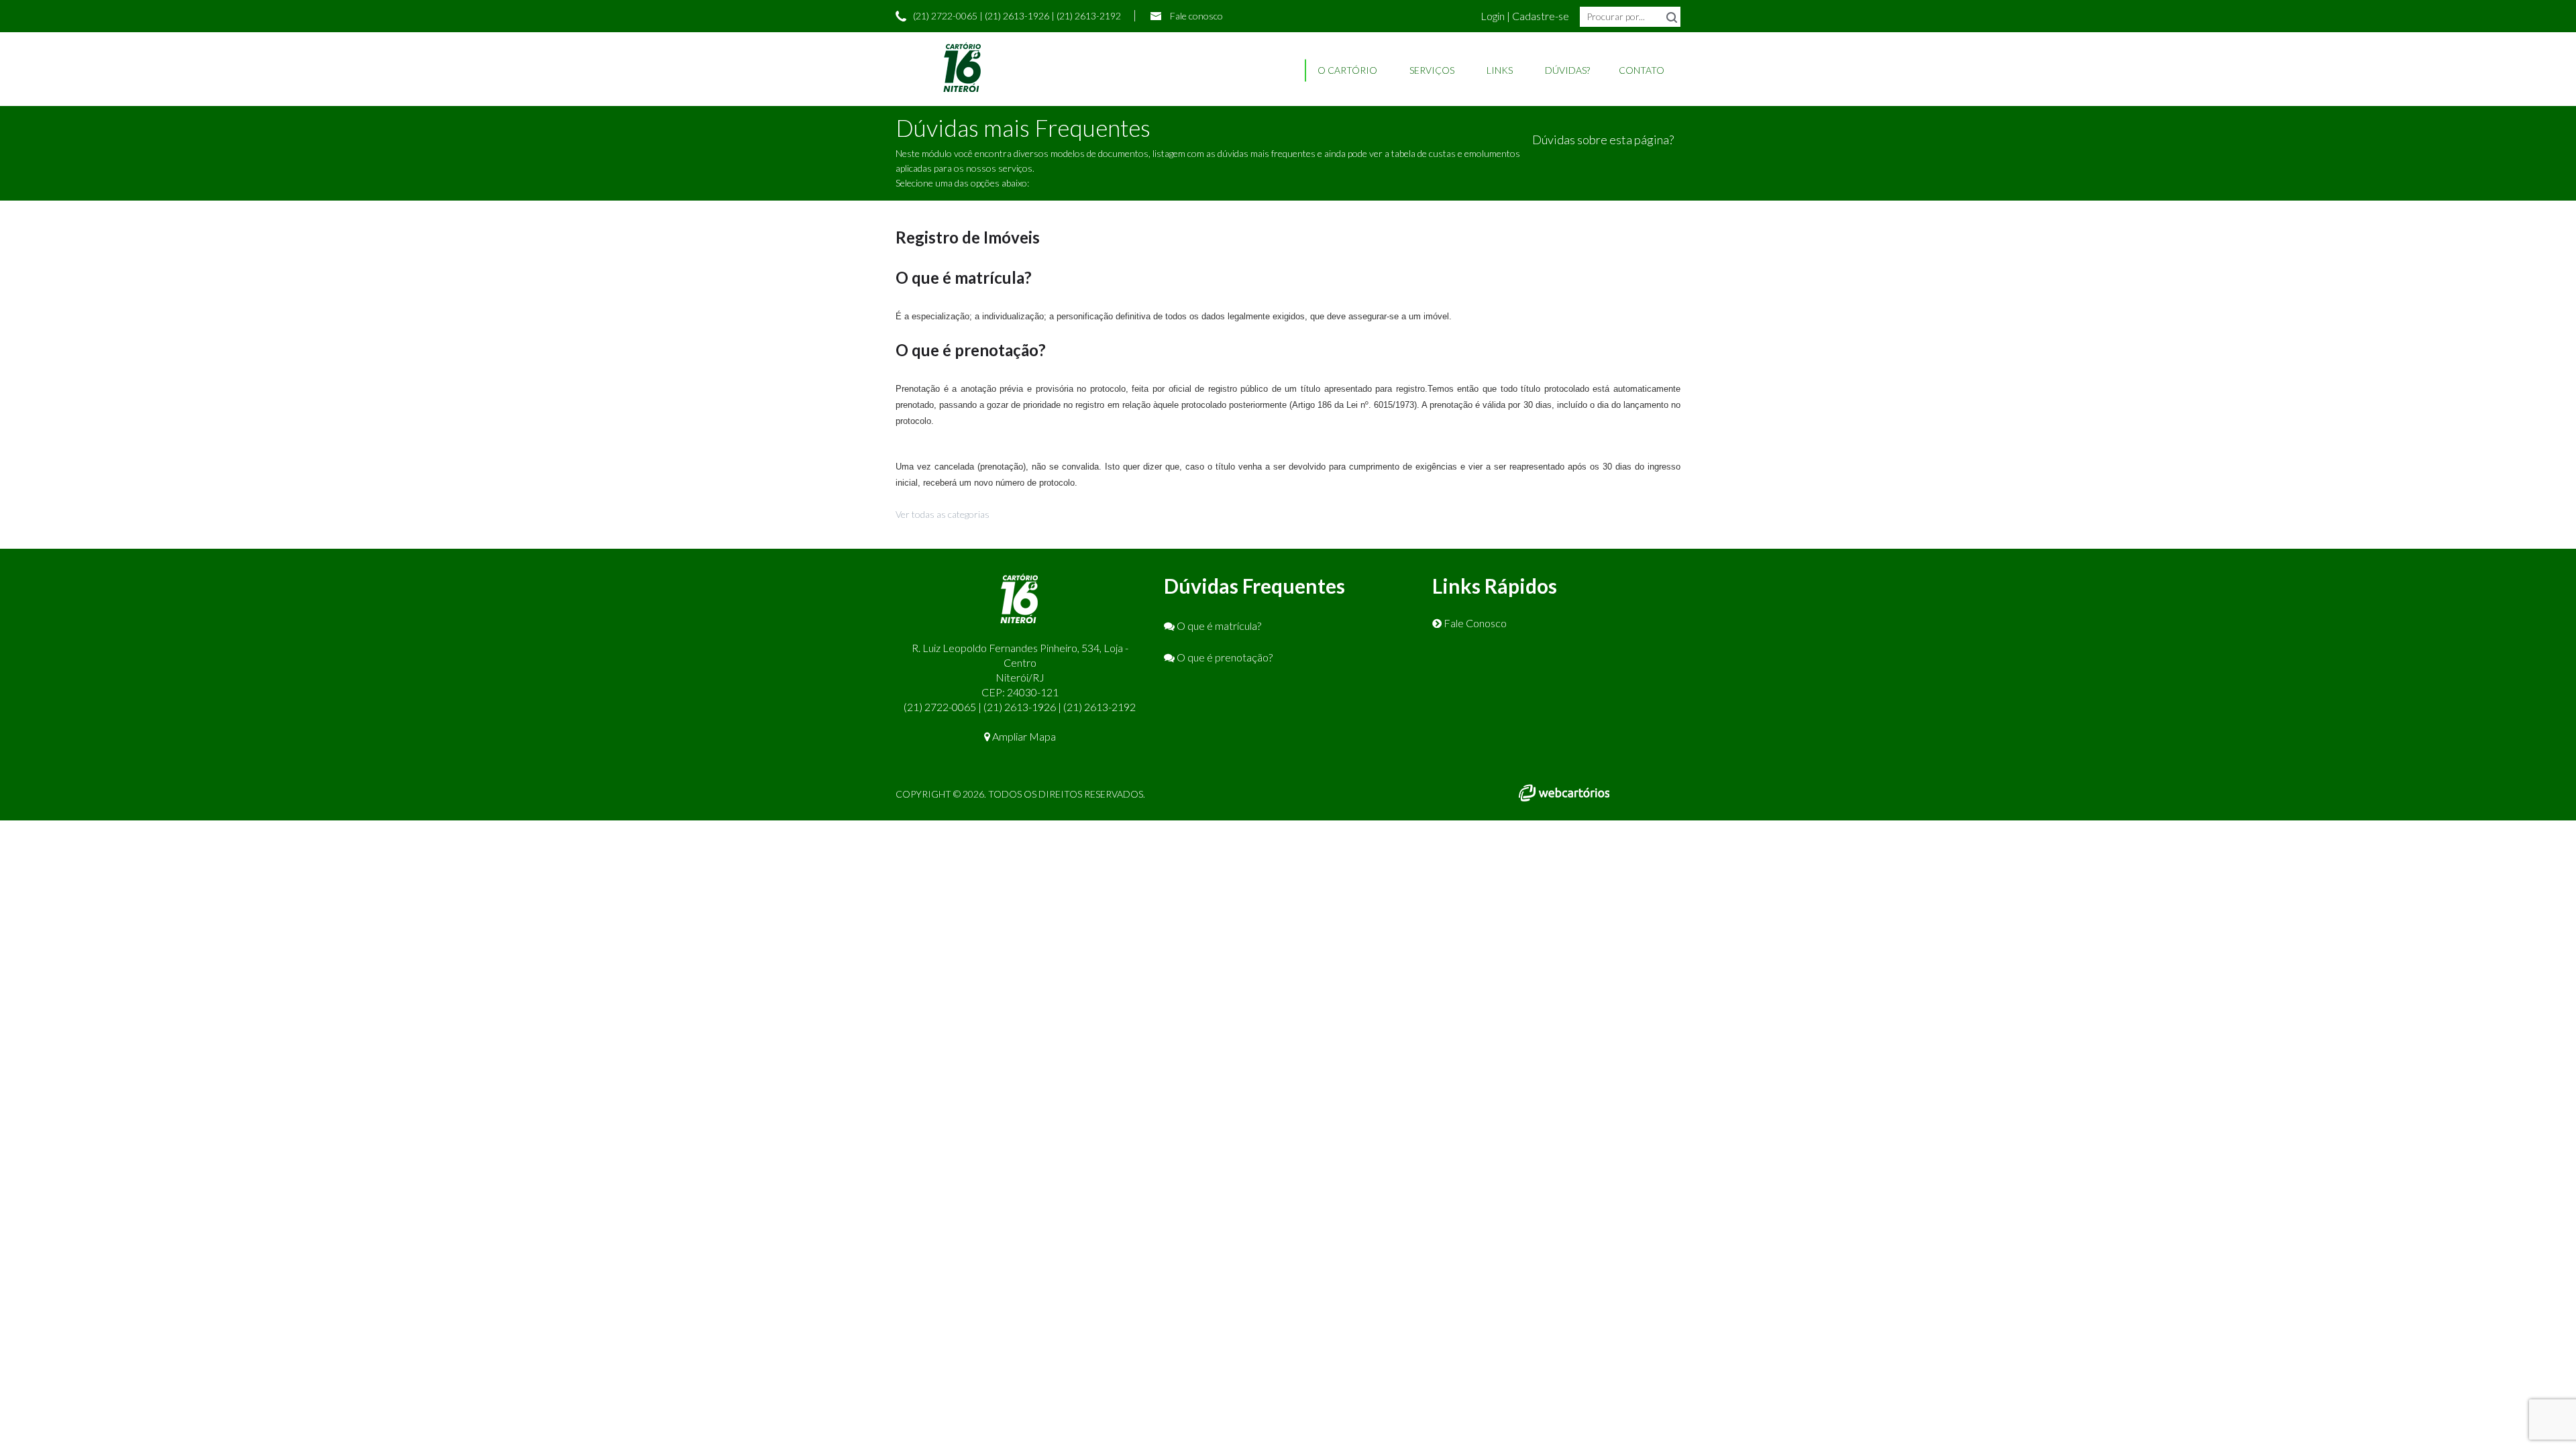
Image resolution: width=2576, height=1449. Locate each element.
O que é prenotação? (1224, 657)
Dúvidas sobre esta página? (1603, 140)
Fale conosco (1196, 16)
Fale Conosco (1474, 623)
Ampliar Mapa (1023, 736)
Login (1494, 16)
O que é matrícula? (1218, 626)
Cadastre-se (1541, 16)
